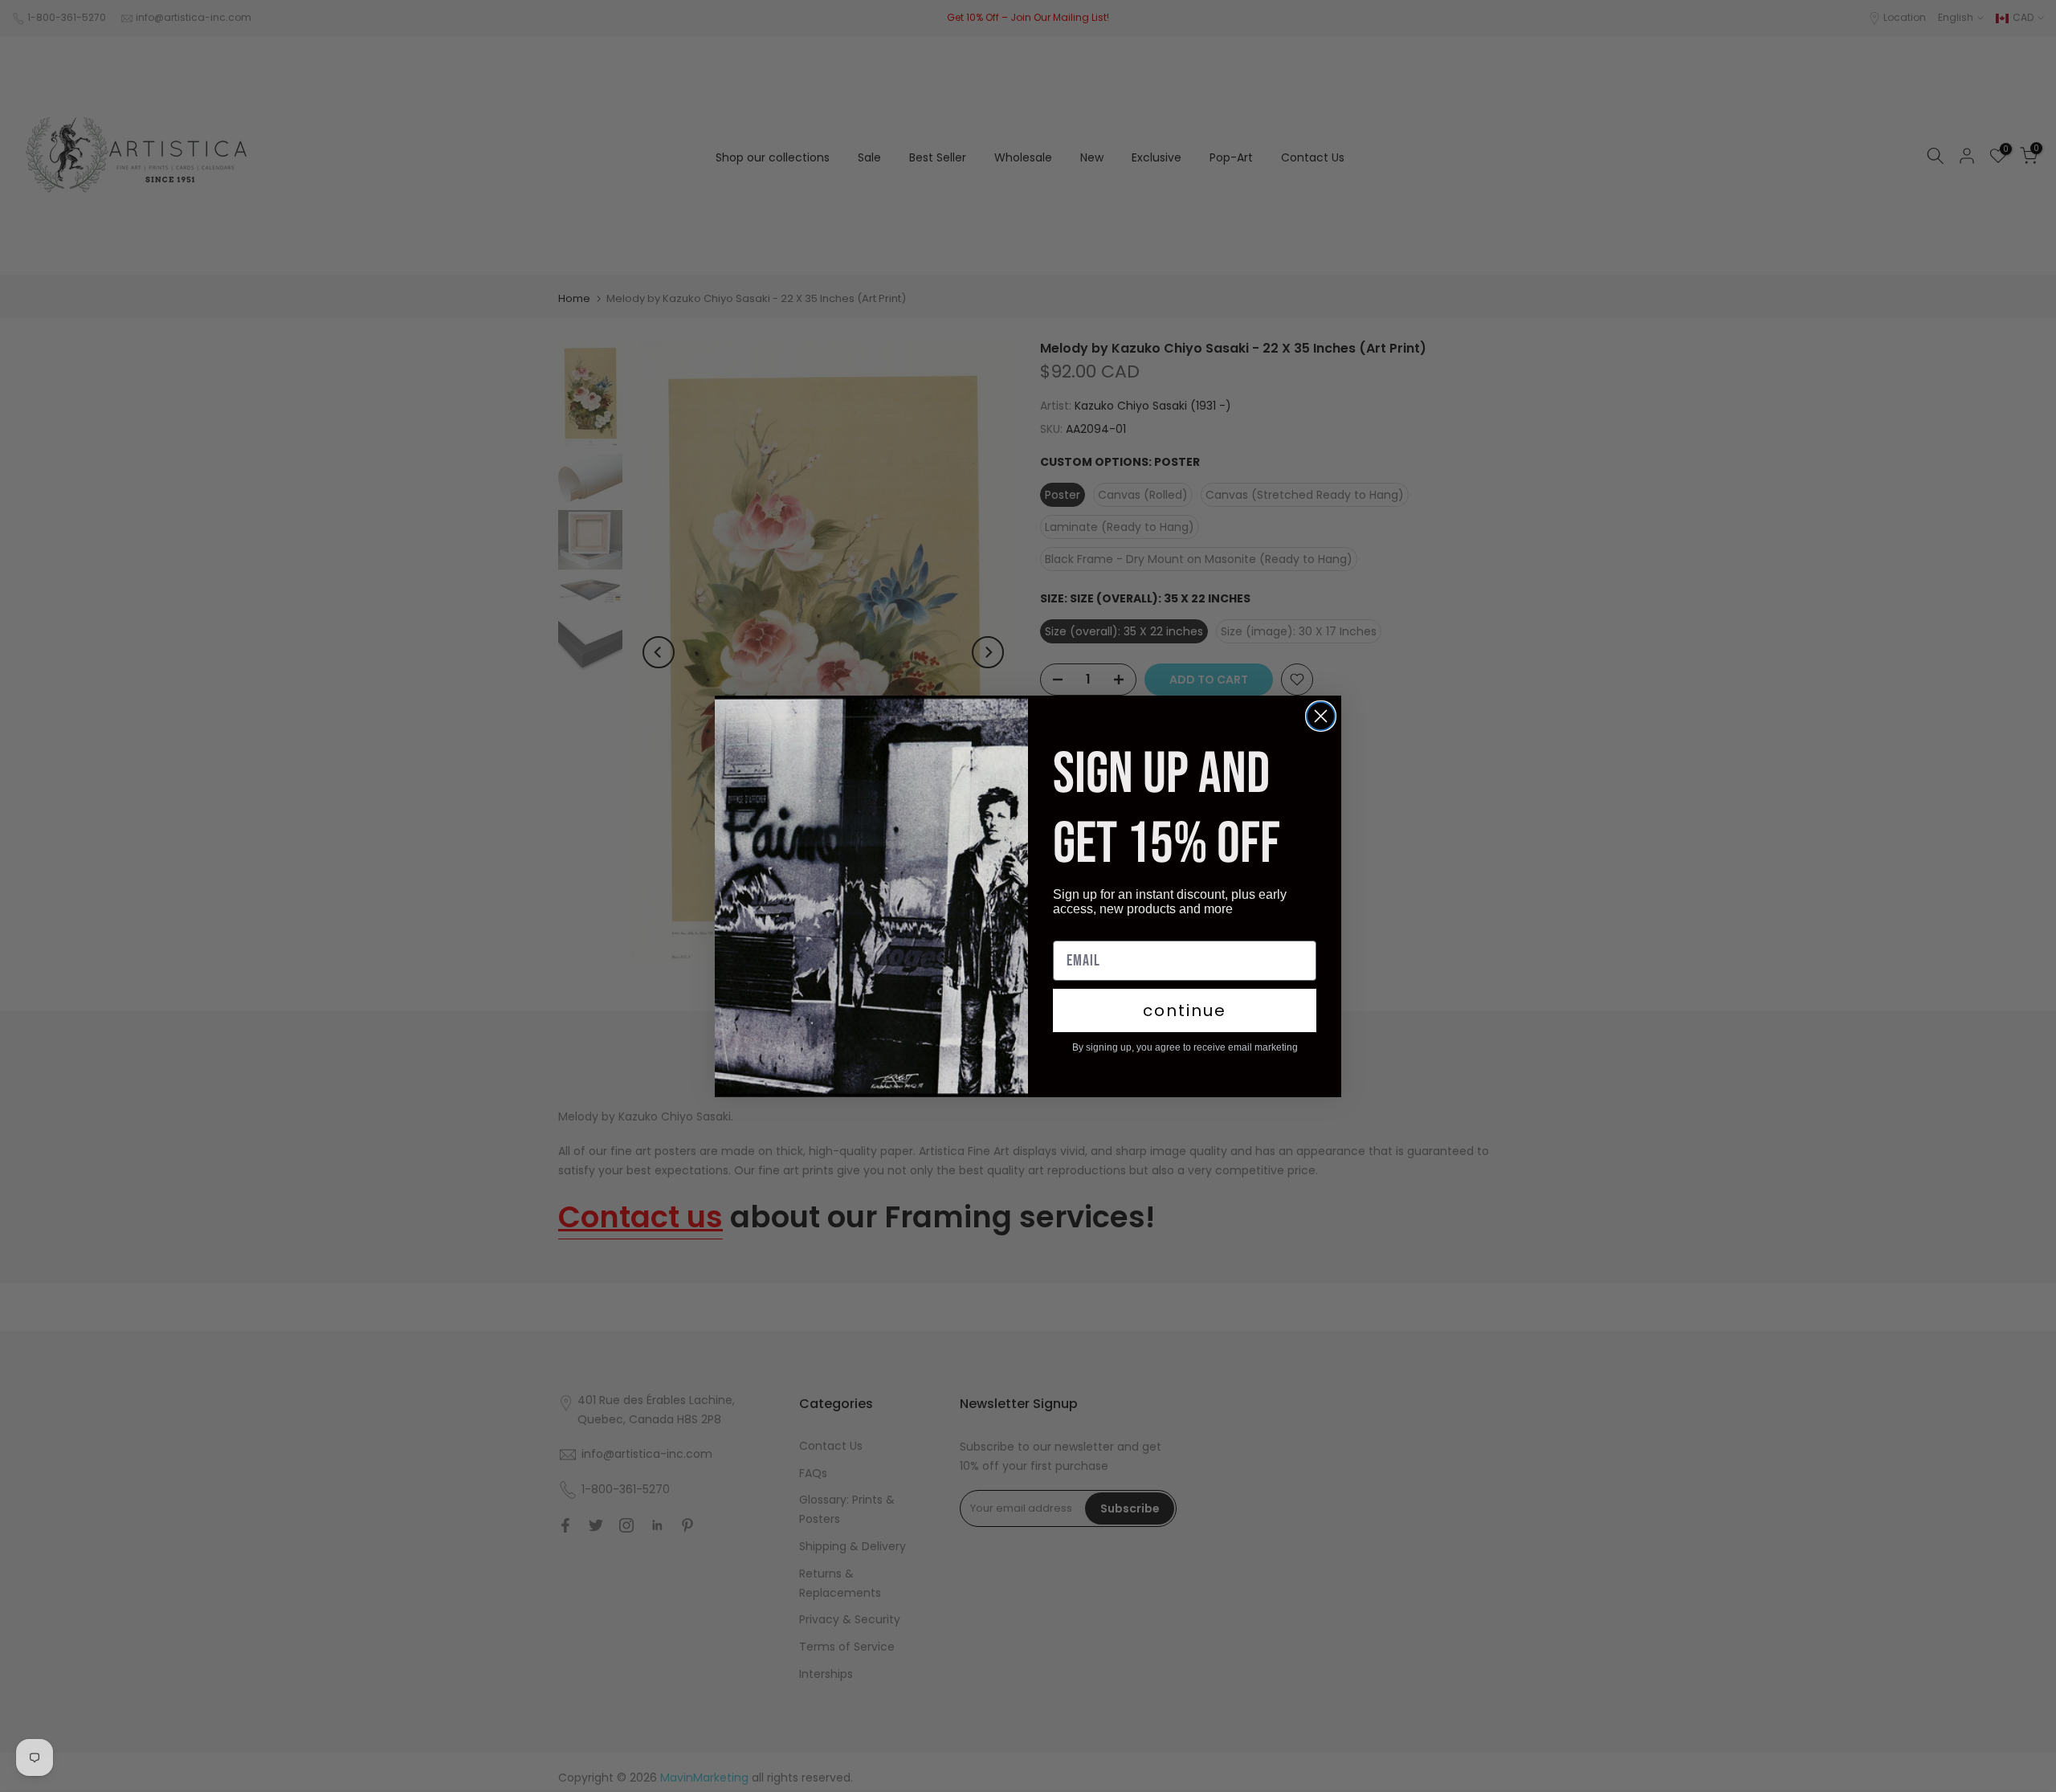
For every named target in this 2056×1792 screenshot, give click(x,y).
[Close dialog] (1321, 716)
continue (1185, 1010)
